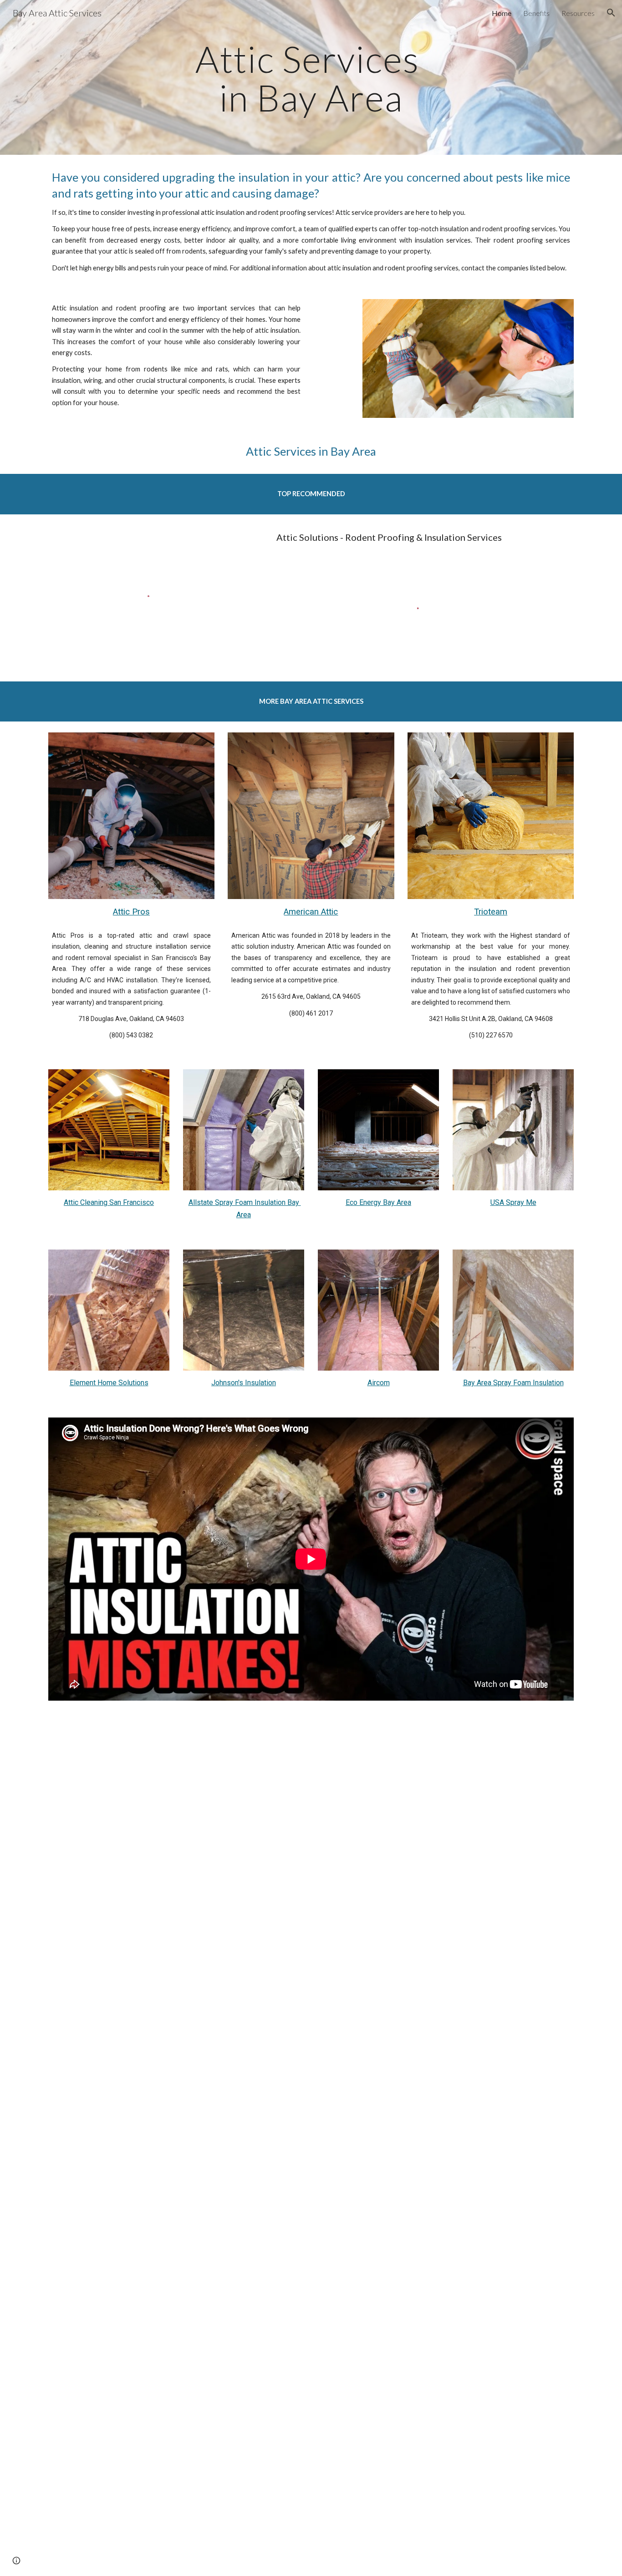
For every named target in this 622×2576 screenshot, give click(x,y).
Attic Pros (131, 912)
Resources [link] (578, 13)
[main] (311, 78)
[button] (611, 13)
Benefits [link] (536, 13)
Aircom (379, 1383)
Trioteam (491, 912)
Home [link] (502, 13)
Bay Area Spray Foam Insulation (513, 1383)
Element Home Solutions (109, 1383)
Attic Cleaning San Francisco (109, 1202)
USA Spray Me (513, 1202)
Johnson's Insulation (244, 1383)
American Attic (311, 912)
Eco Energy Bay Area (378, 1202)
